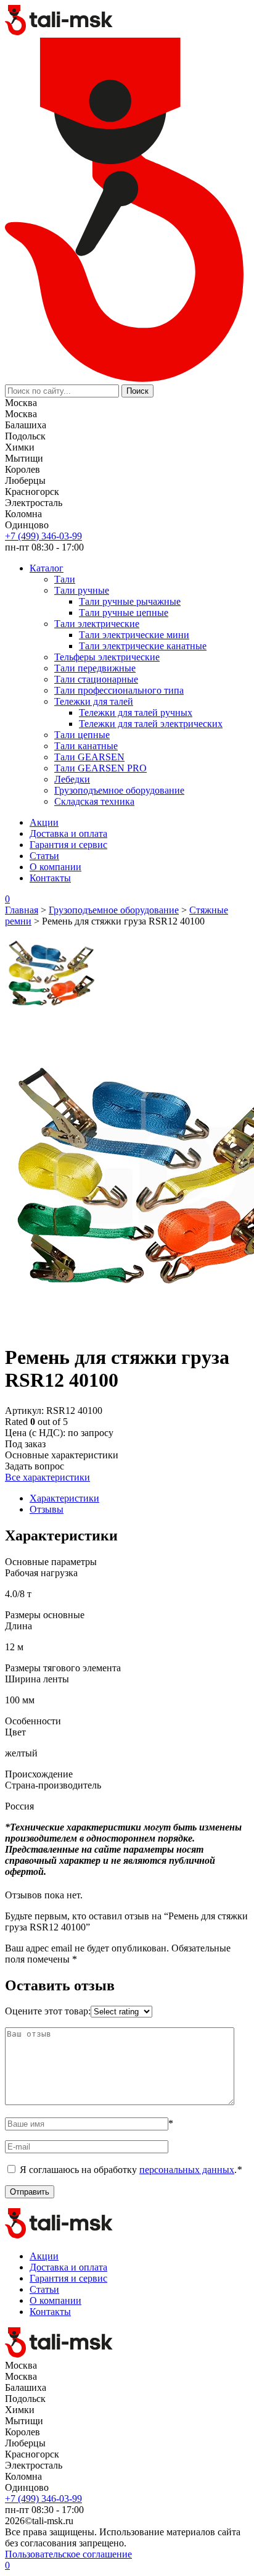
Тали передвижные (95, 668)
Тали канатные (86, 746)
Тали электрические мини (134, 635)
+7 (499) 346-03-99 (43, 536)
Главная (22, 910)
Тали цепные (82, 735)
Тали (65, 579)
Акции (44, 822)
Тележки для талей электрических (151, 724)
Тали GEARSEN (89, 757)
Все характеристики (47, 1477)
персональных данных (187, 2170)
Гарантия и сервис (68, 845)
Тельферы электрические (107, 657)
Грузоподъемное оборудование (119, 790)
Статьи (44, 856)
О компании (55, 867)
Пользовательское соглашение (68, 2554)
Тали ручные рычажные (130, 601)
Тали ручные (82, 590)
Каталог (47, 568)
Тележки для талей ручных (136, 713)
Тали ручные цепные (124, 613)
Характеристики (64, 1498)
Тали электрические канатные (143, 646)
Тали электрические (97, 624)
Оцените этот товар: (48, 2011)
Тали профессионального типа (119, 690)
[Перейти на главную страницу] (59, 32)
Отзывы (47, 1509)
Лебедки (72, 779)
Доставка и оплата (68, 833)
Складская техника (94, 801)
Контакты (50, 878)
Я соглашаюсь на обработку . (131, 2170)
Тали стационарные (96, 679)
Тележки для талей (94, 701)
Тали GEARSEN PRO (100, 768)
